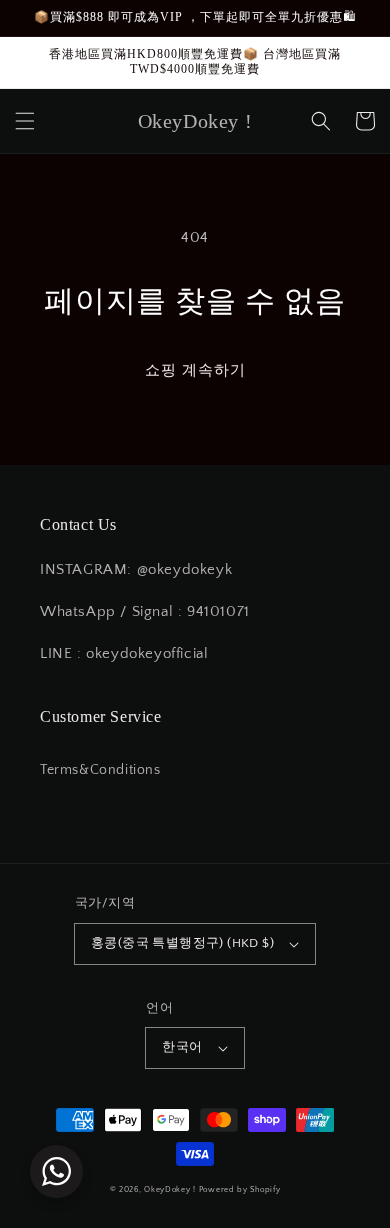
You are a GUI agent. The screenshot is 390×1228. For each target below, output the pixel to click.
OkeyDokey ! (170, 1189)
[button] (25, 121)
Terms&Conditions (100, 770)
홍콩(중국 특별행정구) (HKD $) (182, 943)
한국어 (182, 1047)
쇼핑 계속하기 (195, 370)
